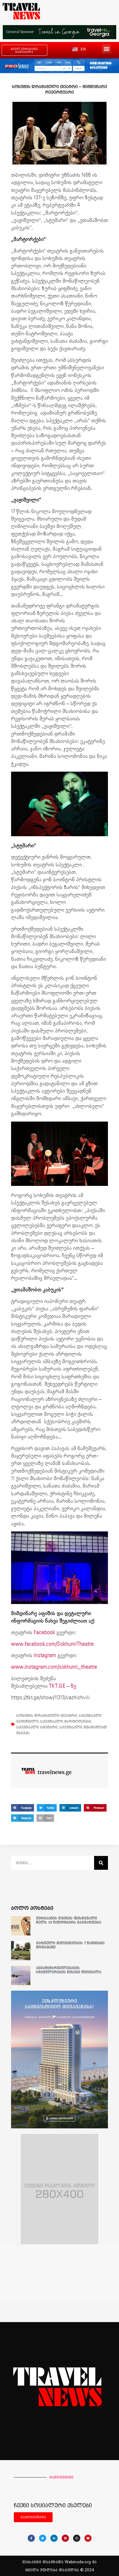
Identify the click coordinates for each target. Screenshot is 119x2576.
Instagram (45, 1655)
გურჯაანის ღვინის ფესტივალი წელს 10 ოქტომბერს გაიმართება (69, 1920)
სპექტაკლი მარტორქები (66, 1721)
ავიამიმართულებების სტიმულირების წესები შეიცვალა (69, 1970)
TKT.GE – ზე (63, 1686)
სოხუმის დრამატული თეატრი (47, 1715)
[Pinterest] (65, 2538)
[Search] (101, 1863)
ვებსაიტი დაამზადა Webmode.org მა (59, 2562)
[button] (106, 49)
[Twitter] (43, 2538)
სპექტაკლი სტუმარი (37, 1727)
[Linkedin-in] (54, 2538)
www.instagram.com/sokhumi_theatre (54, 1667)
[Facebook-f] (31, 2538)
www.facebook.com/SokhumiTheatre (52, 1644)
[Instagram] (77, 2538)
